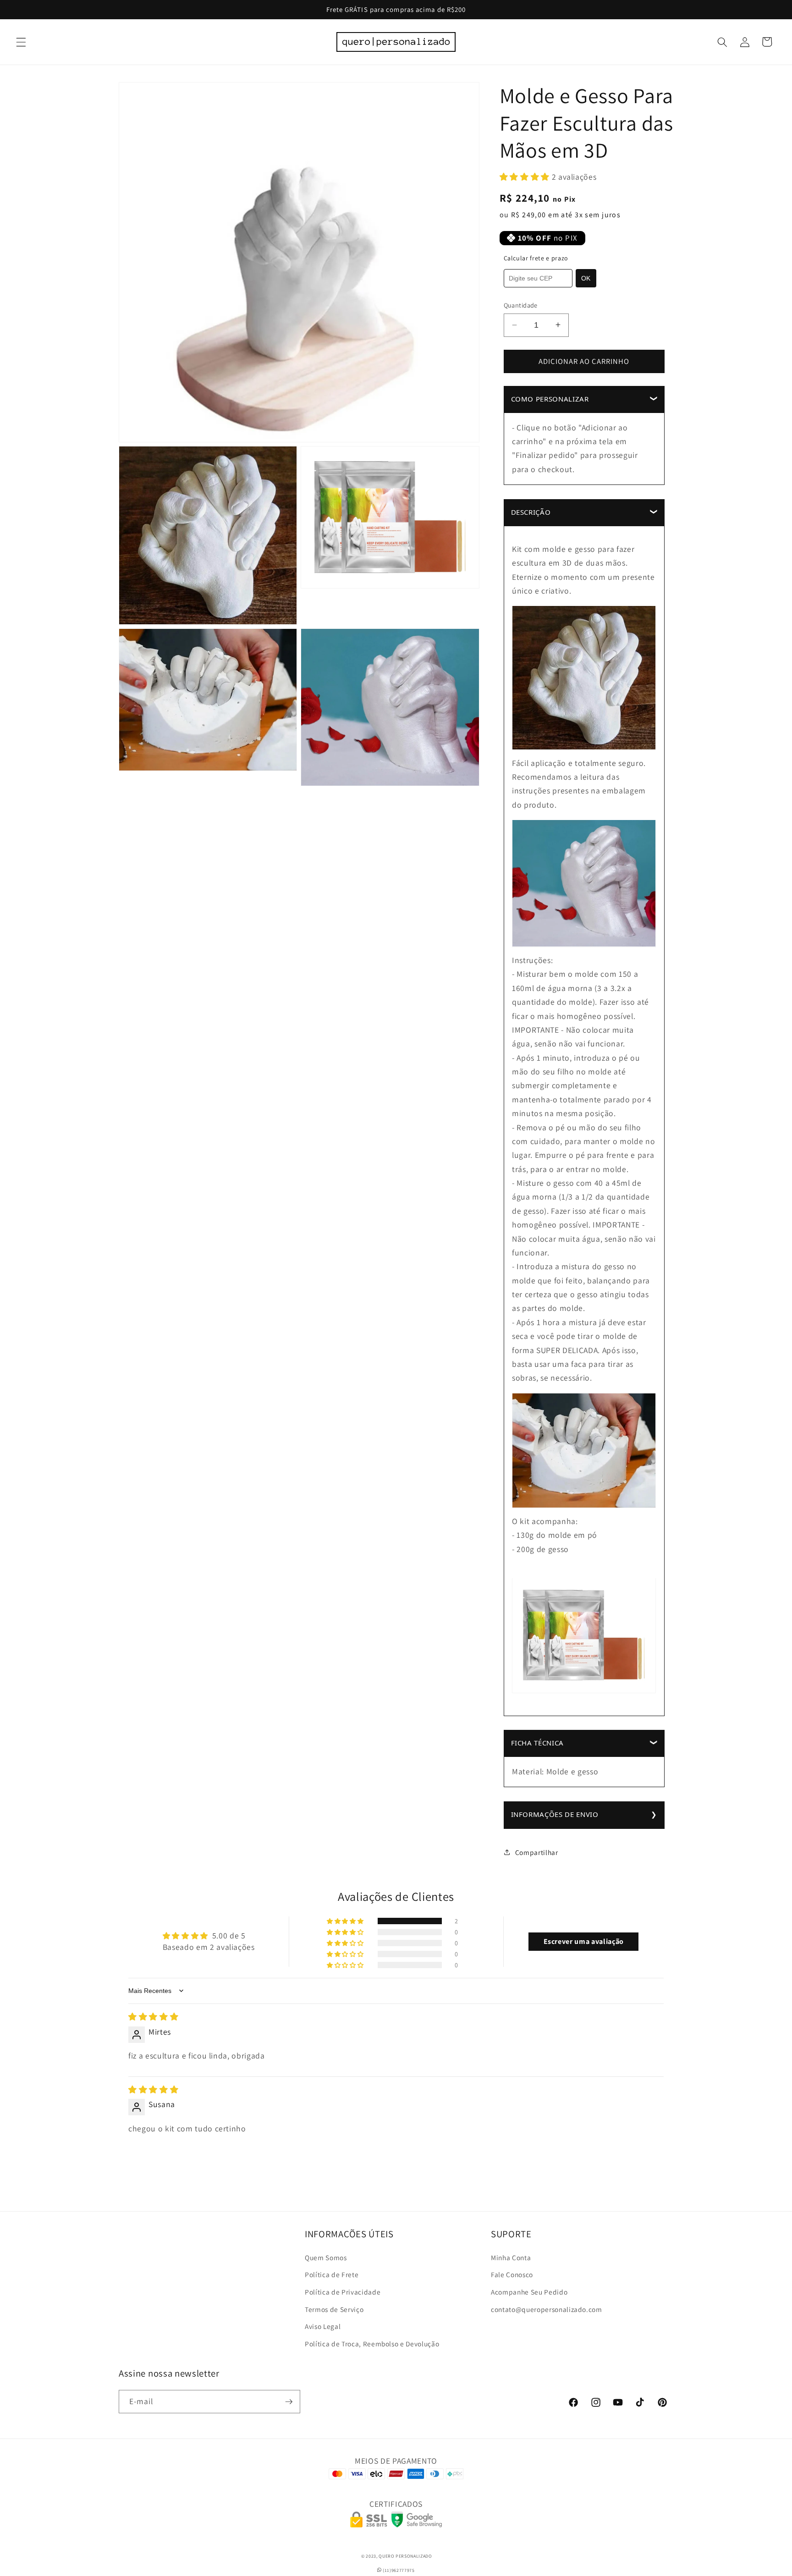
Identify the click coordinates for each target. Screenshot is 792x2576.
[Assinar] (289, 2402)
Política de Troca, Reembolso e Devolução (372, 2344)
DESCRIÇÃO (531, 512)
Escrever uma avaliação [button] (584, 1941)
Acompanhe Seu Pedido (529, 2292)
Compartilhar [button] (537, 1852)
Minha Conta (511, 2257)
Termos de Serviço (334, 2309)
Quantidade (521, 305)
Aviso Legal (323, 2327)
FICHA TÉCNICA (538, 1742)
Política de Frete (332, 2275)
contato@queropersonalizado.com (547, 2309)
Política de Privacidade (343, 2292)
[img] (153, 2017)
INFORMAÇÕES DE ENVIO (555, 1814)
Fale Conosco (512, 2275)
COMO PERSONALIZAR (550, 398)
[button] (21, 42)
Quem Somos (326, 2257)
